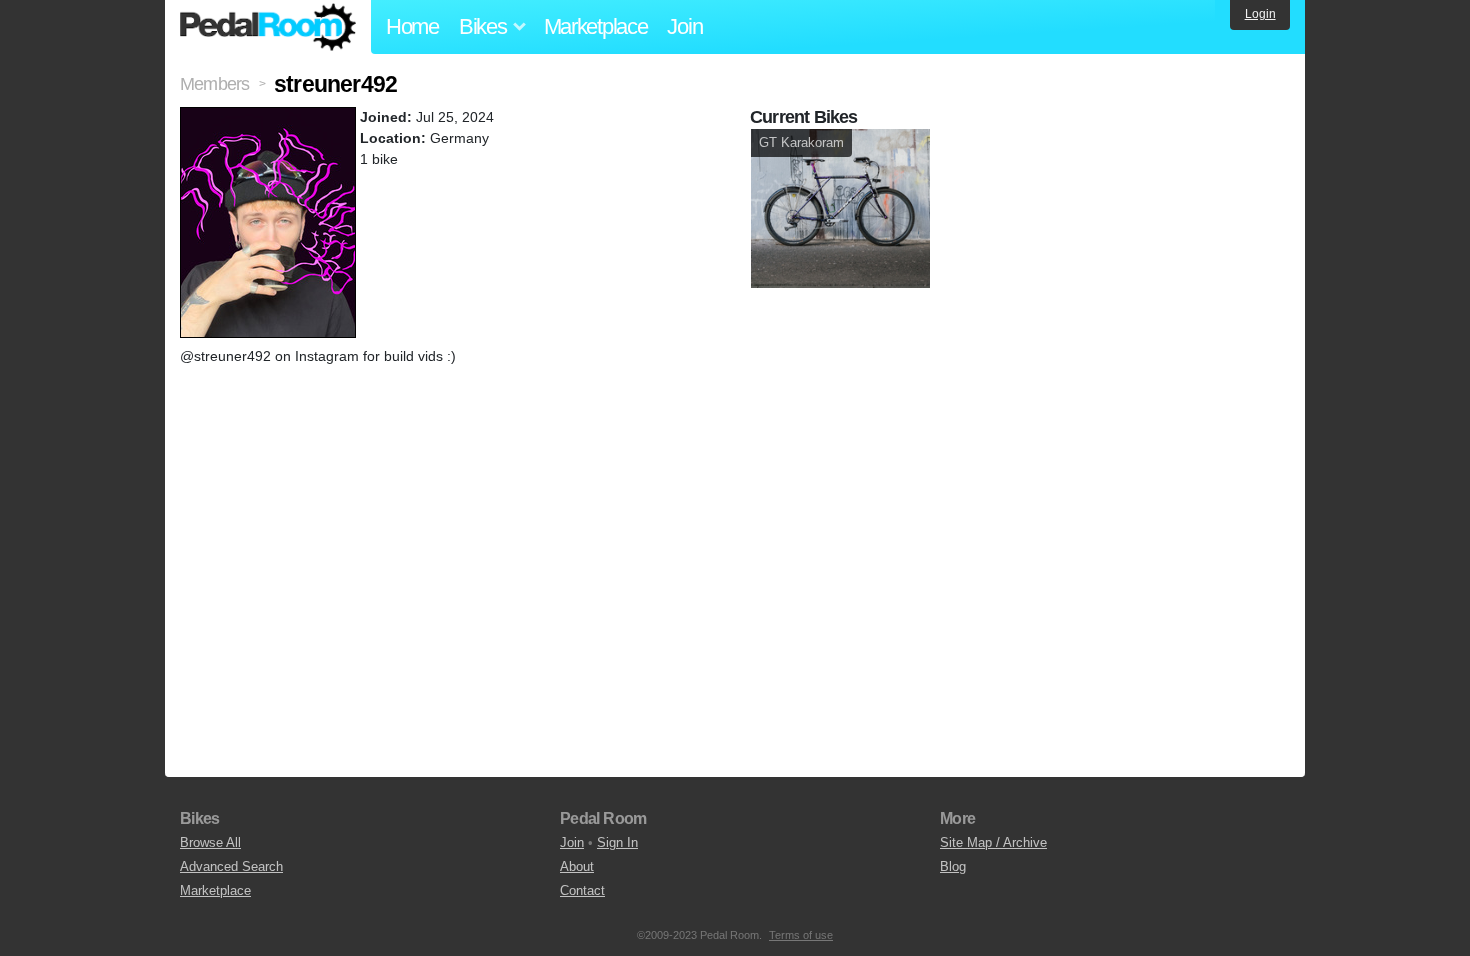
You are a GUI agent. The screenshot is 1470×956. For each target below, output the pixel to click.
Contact (582, 890)
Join (684, 26)
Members (214, 84)
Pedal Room (268, 27)
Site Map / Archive (993, 842)
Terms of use (801, 935)
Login (1260, 14)
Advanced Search (231, 866)
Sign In (617, 842)
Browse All (210, 842)
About (577, 866)
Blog (953, 866)
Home (412, 26)
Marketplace (596, 26)
